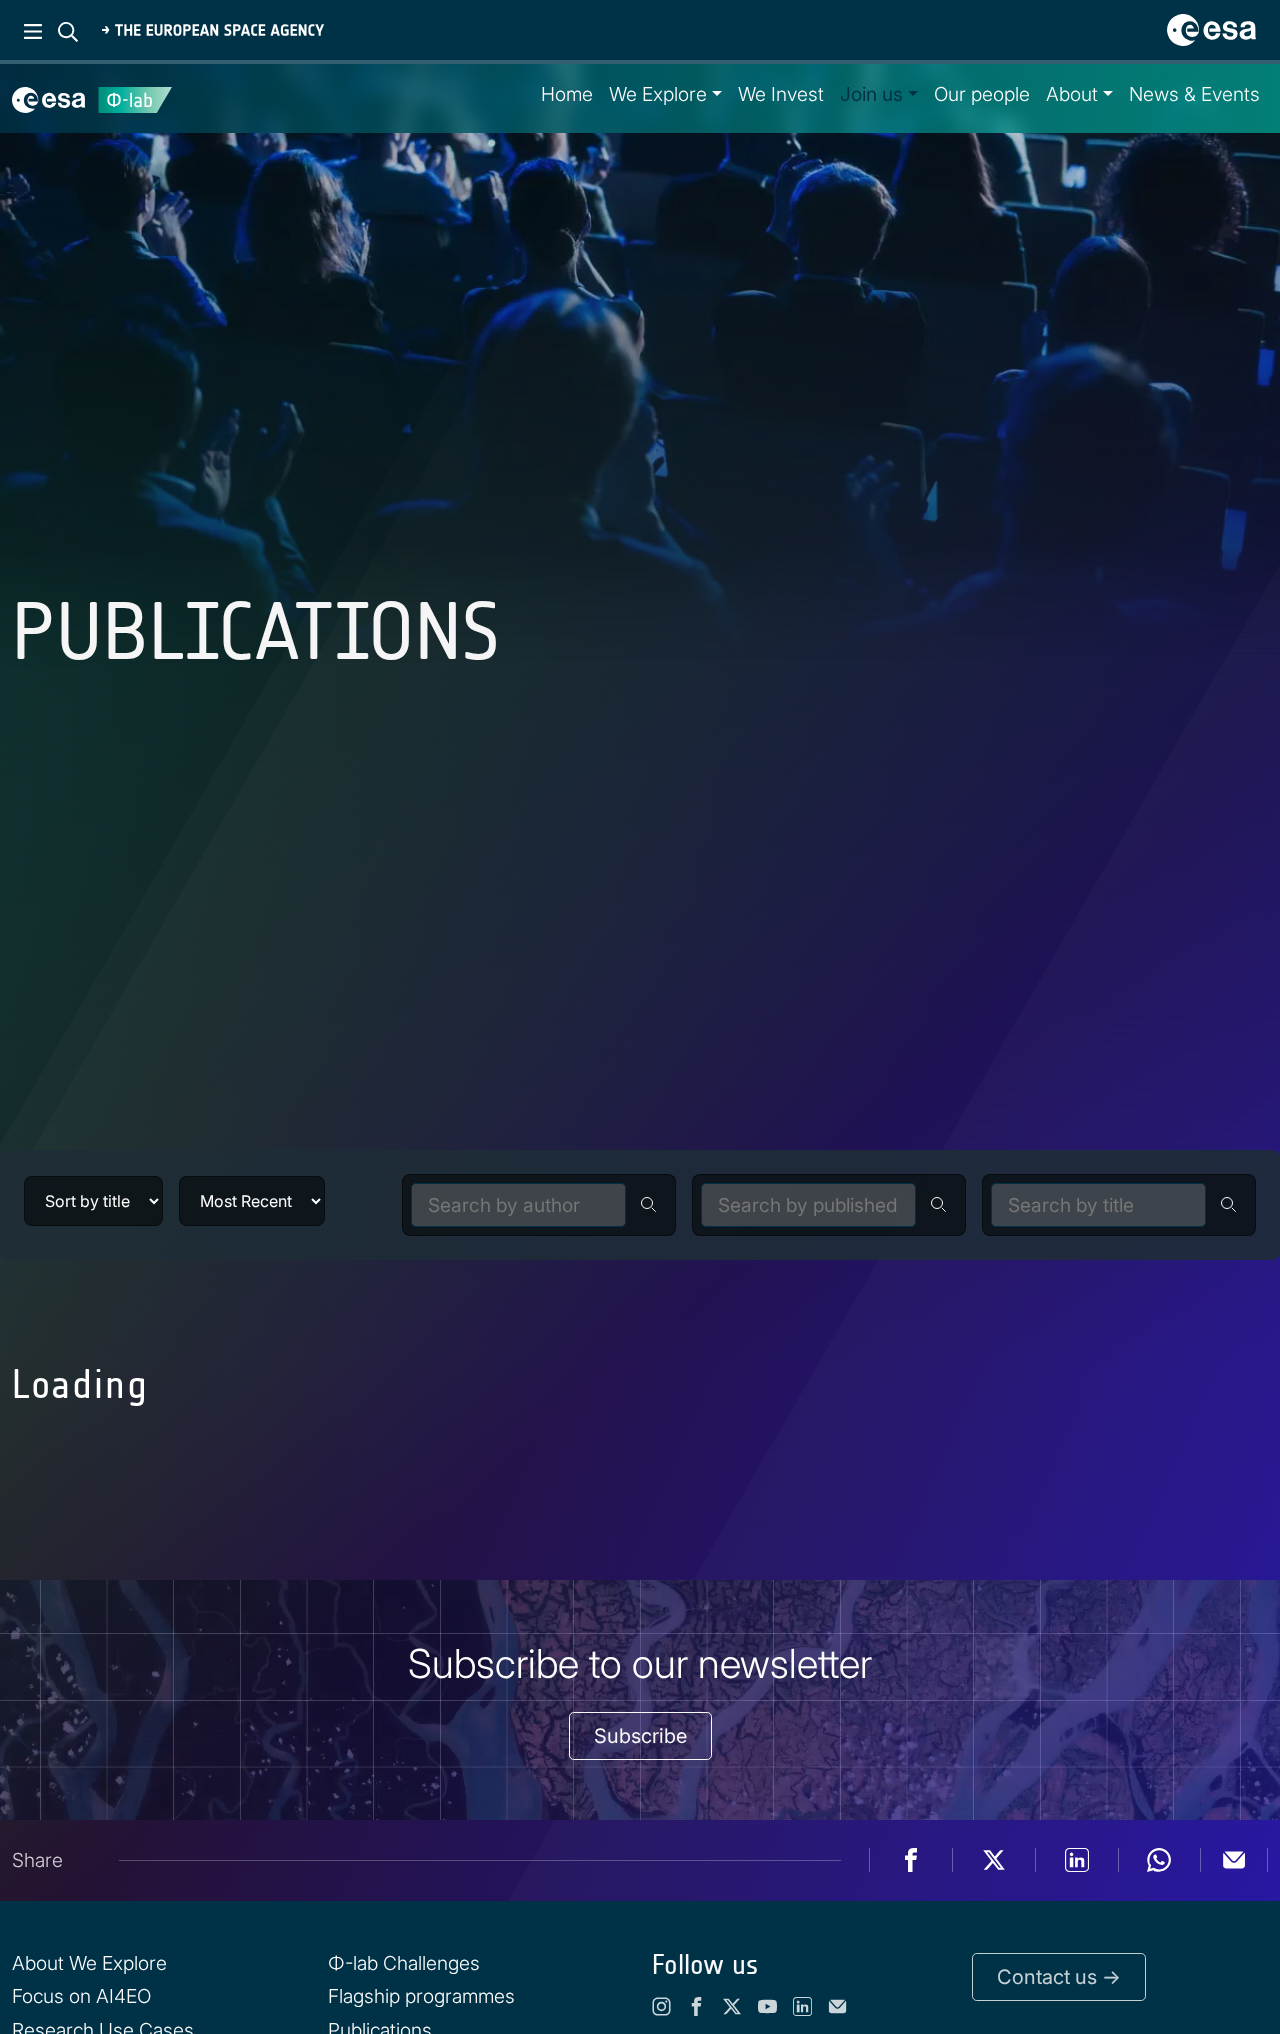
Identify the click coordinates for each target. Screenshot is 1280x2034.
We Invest (781, 94)
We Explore (658, 94)
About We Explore (89, 1963)
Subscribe (640, 1736)
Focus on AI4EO (81, 1996)
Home (567, 94)
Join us (871, 94)
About (1072, 94)
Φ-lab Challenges (404, 1963)
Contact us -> (1059, 1977)
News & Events (1194, 94)
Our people (982, 94)
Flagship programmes (421, 1996)
